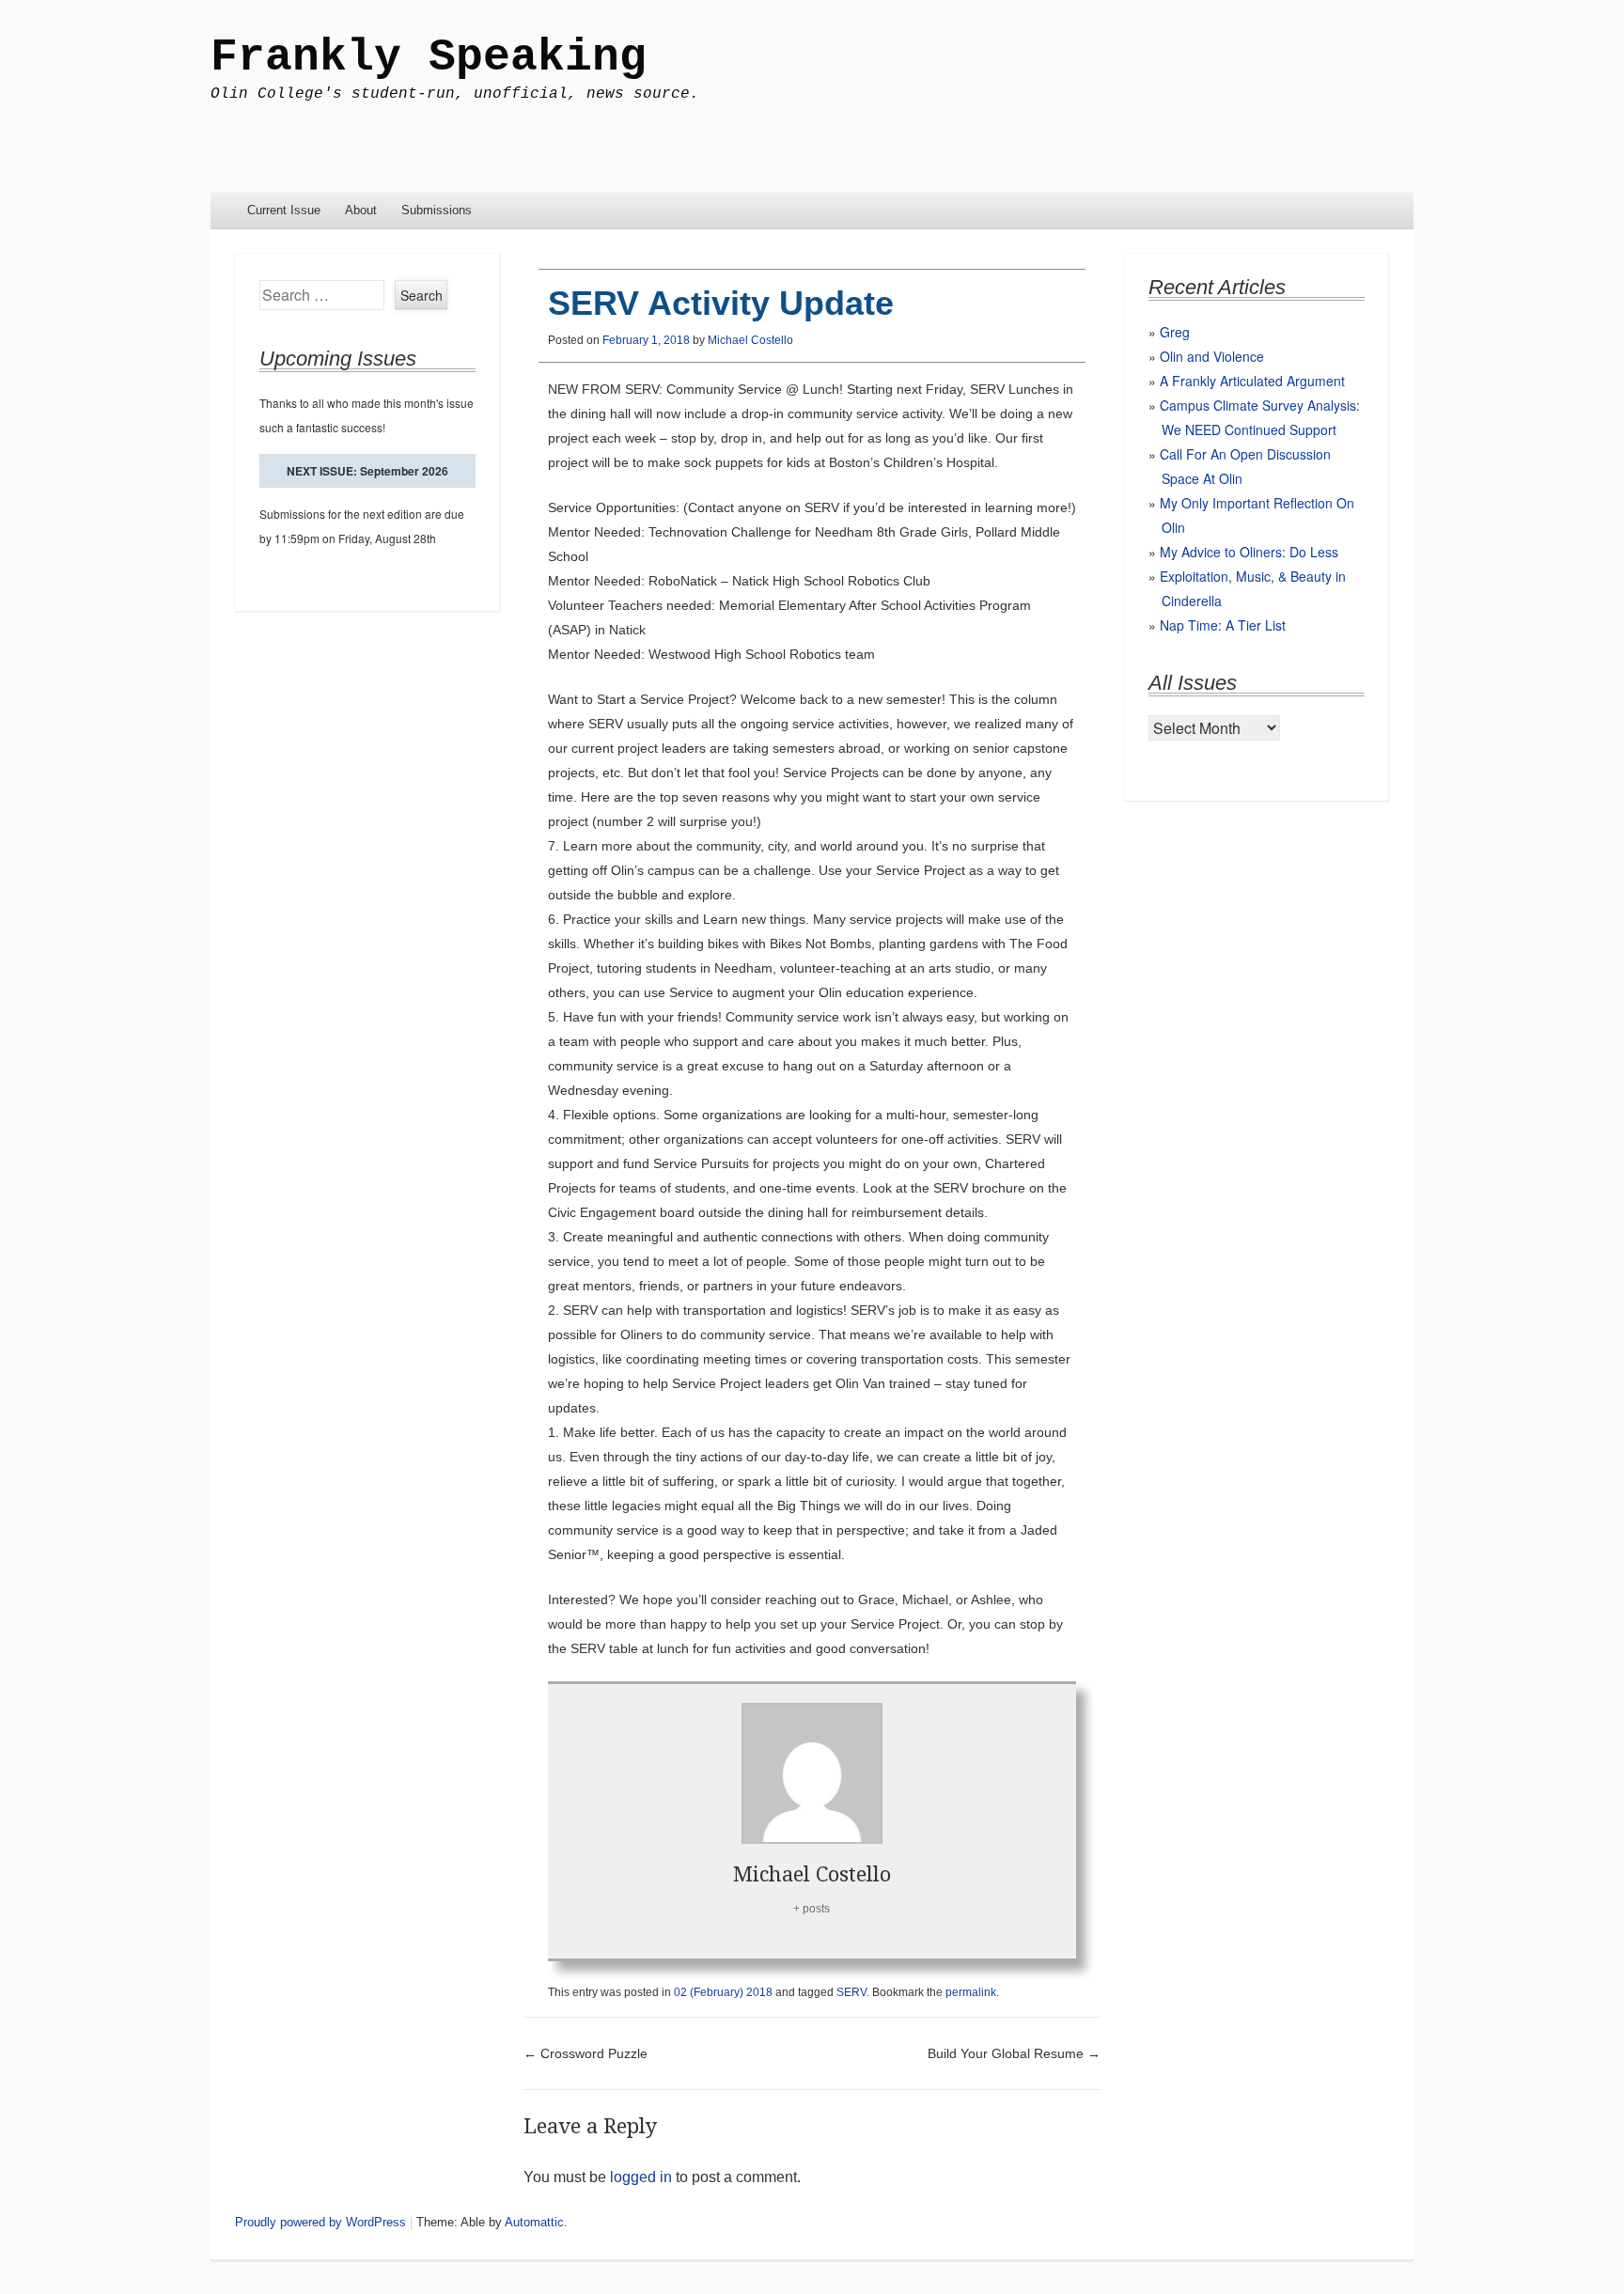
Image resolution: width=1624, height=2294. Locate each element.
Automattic (534, 2222)
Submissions (437, 210)
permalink (971, 1992)
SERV (851, 1992)
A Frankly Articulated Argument (1252, 381)
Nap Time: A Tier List (1223, 625)
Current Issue (284, 210)
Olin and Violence (1212, 356)
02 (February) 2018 (723, 1992)
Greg (1175, 332)
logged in (641, 2177)
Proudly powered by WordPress (320, 2222)
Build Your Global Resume (1014, 2053)
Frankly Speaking (429, 57)
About (361, 210)
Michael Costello (750, 340)
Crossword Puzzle (586, 2053)
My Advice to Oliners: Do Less (1249, 552)
